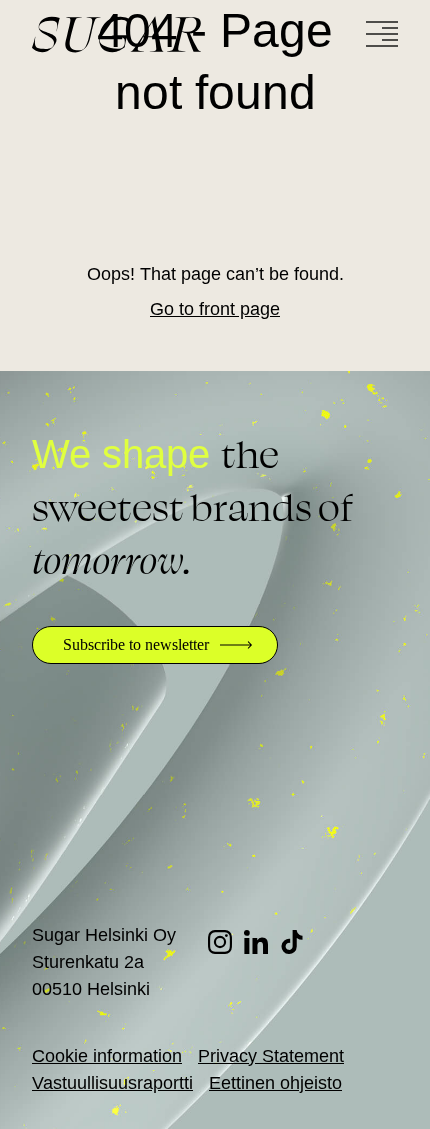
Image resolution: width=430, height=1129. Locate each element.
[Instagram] (226, 942)
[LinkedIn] (262, 942)
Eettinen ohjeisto (275, 1083)
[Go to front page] (192, 34)
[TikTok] (298, 942)
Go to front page (215, 309)
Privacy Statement (271, 1056)
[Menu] (382, 34)
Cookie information (107, 1056)
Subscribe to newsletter (136, 644)
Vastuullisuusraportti (112, 1083)
